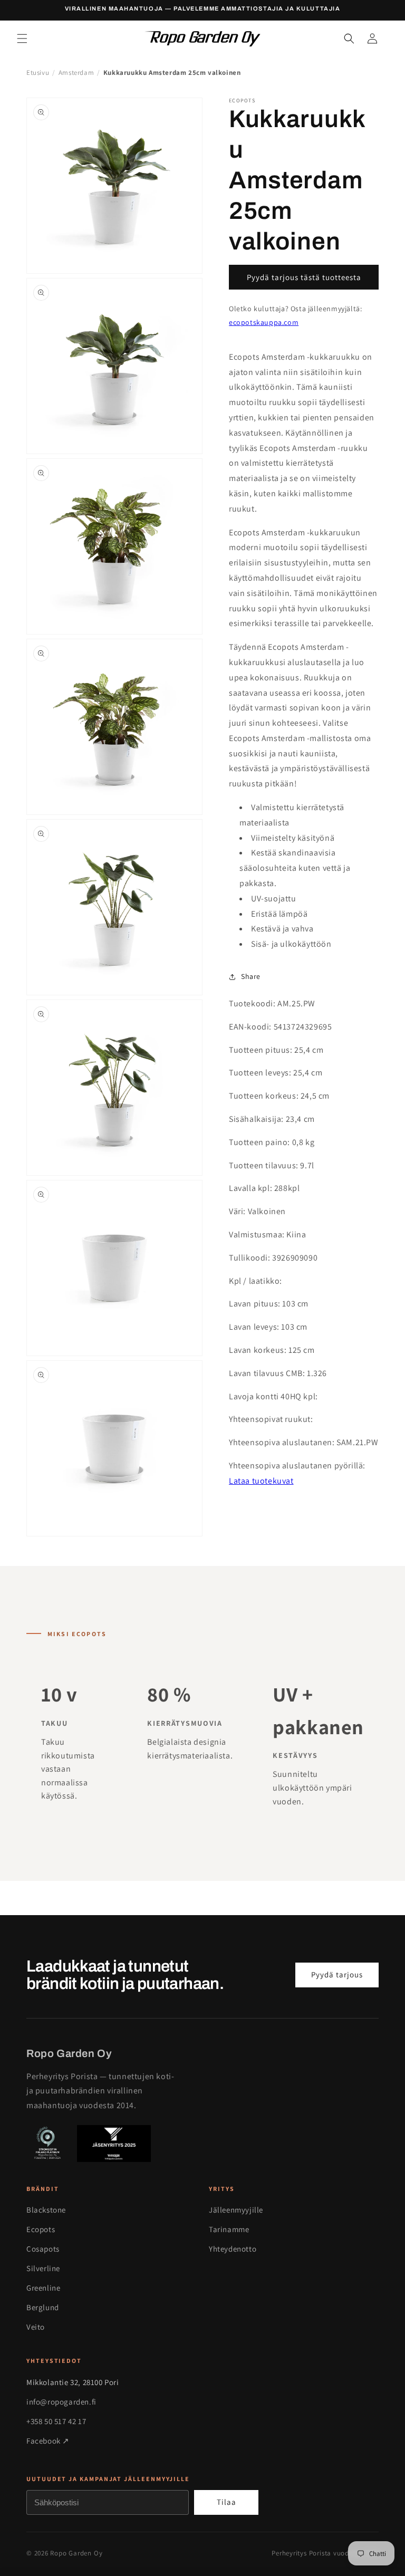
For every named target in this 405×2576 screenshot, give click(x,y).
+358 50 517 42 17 (56, 2421)
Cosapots (43, 2249)
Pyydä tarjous (337, 1974)
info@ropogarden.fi (61, 2402)
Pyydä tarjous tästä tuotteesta (304, 277)
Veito (36, 2327)
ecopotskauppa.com (264, 322)
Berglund (43, 2307)
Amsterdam (76, 73)
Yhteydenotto (233, 2249)
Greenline (43, 2288)
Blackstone (46, 2210)
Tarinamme (229, 2229)
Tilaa (226, 2502)
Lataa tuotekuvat (261, 1481)
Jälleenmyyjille (236, 2210)
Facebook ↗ (48, 2441)
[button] (22, 39)
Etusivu (38, 73)
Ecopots (41, 2229)
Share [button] (251, 976)
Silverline (43, 2268)
